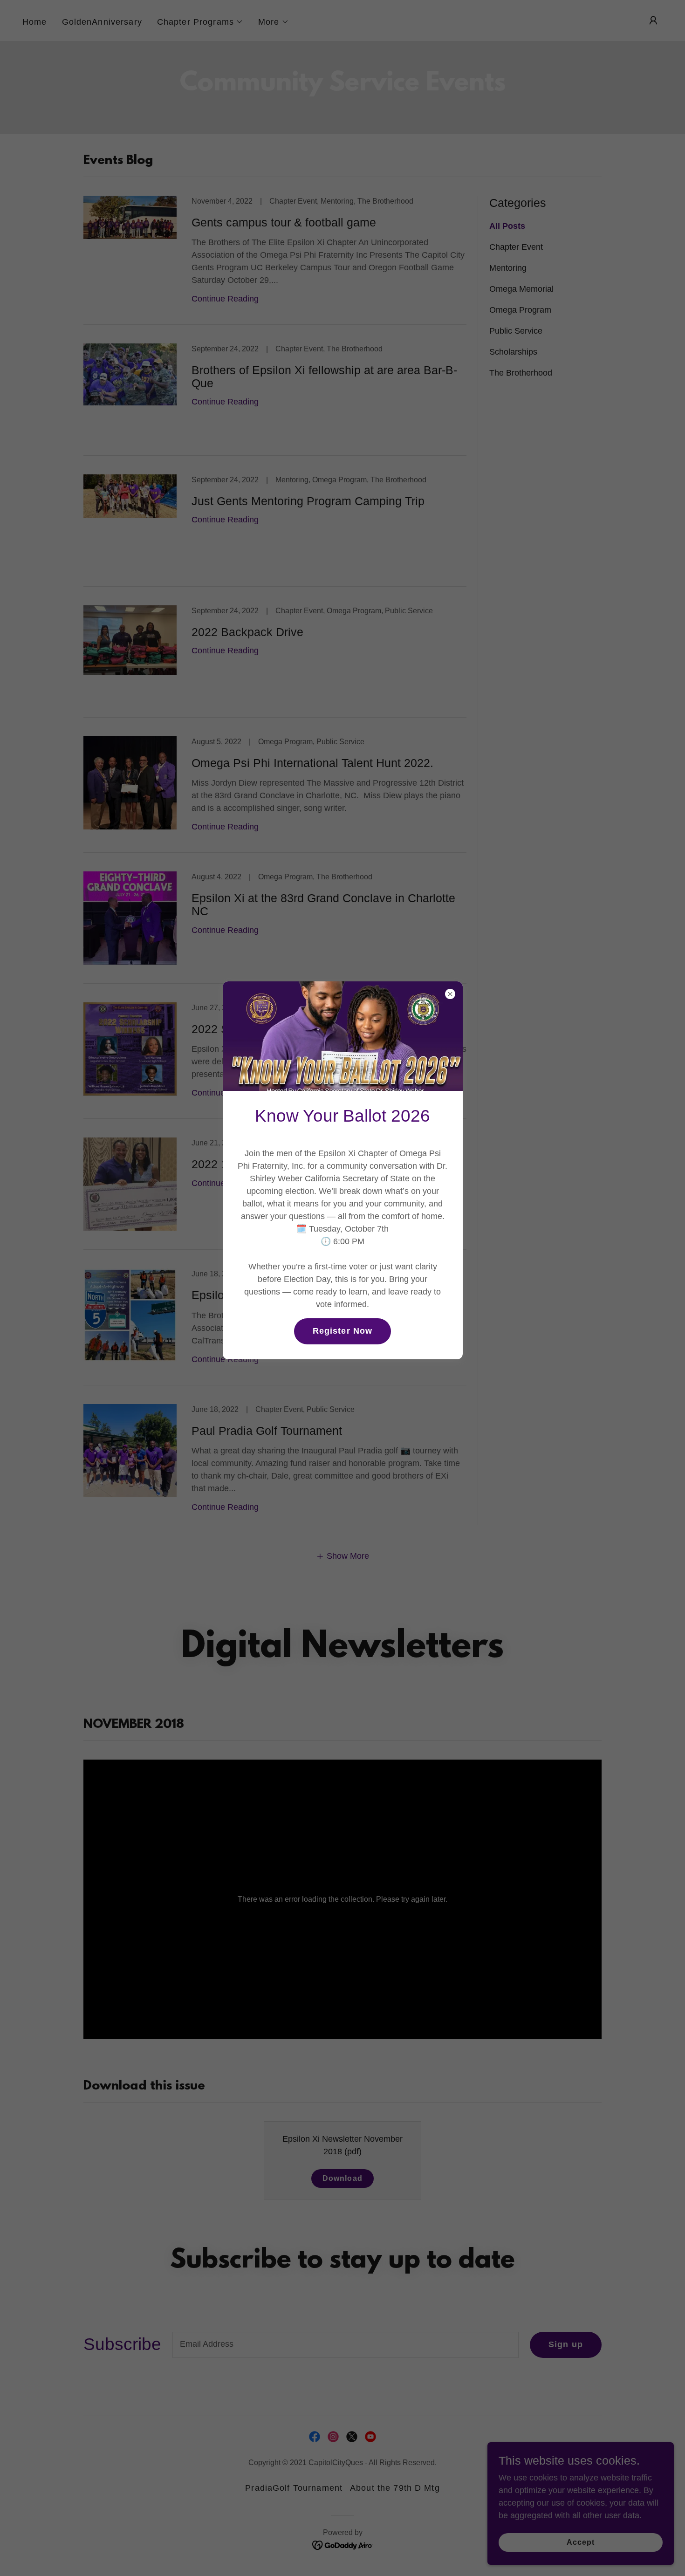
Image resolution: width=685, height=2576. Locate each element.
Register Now (343, 1331)
